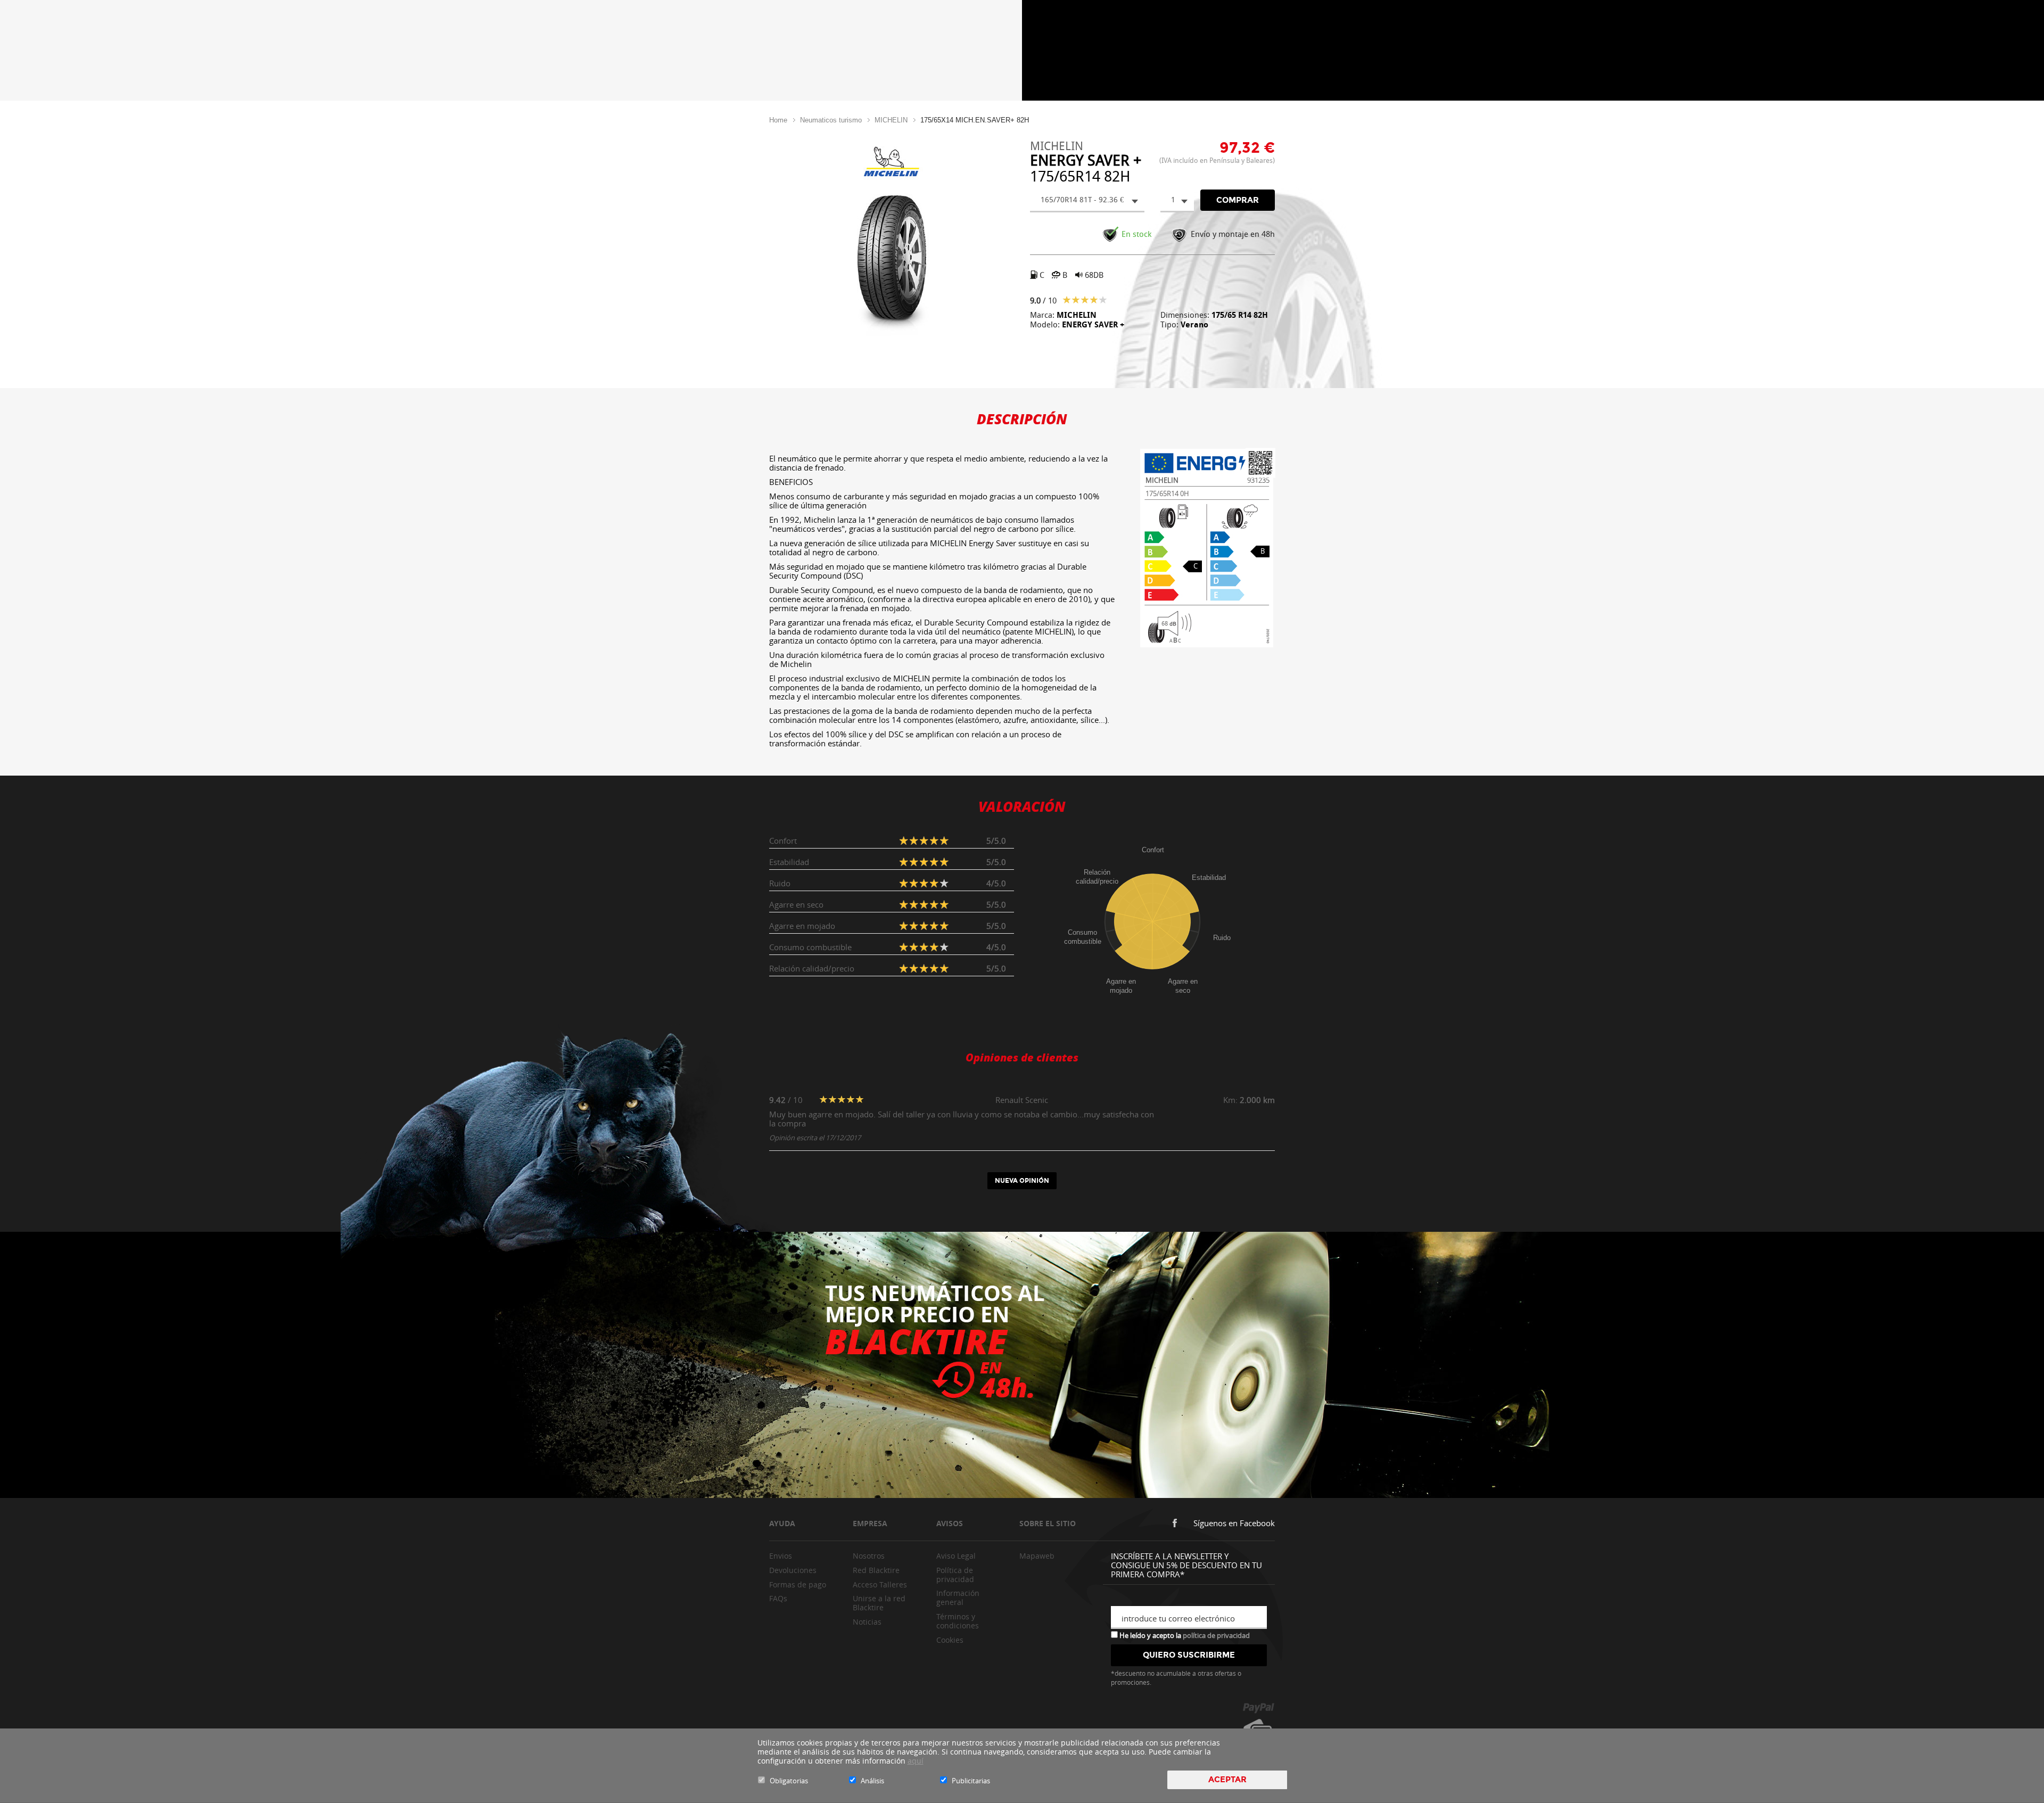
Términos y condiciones (958, 1621)
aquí (916, 1761)
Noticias (867, 1622)
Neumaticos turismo (831, 120)
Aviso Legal (956, 1556)
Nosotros (869, 1556)
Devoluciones (793, 1570)
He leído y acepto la (1184, 1635)
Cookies (950, 1640)
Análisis (872, 1781)
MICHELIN (891, 120)
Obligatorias (789, 1781)
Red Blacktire (876, 1570)
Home (778, 120)
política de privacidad (1216, 1635)
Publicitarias (971, 1781)
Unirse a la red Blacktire (879, 1603)
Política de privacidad (955, 1575)
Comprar (1238, 200)
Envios (781, 1556)
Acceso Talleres (880, 1584)
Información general (958, 1598)
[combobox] (1087, 201)
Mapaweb (1037, 1556)
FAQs (778, 1598)
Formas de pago (798, 1584)
